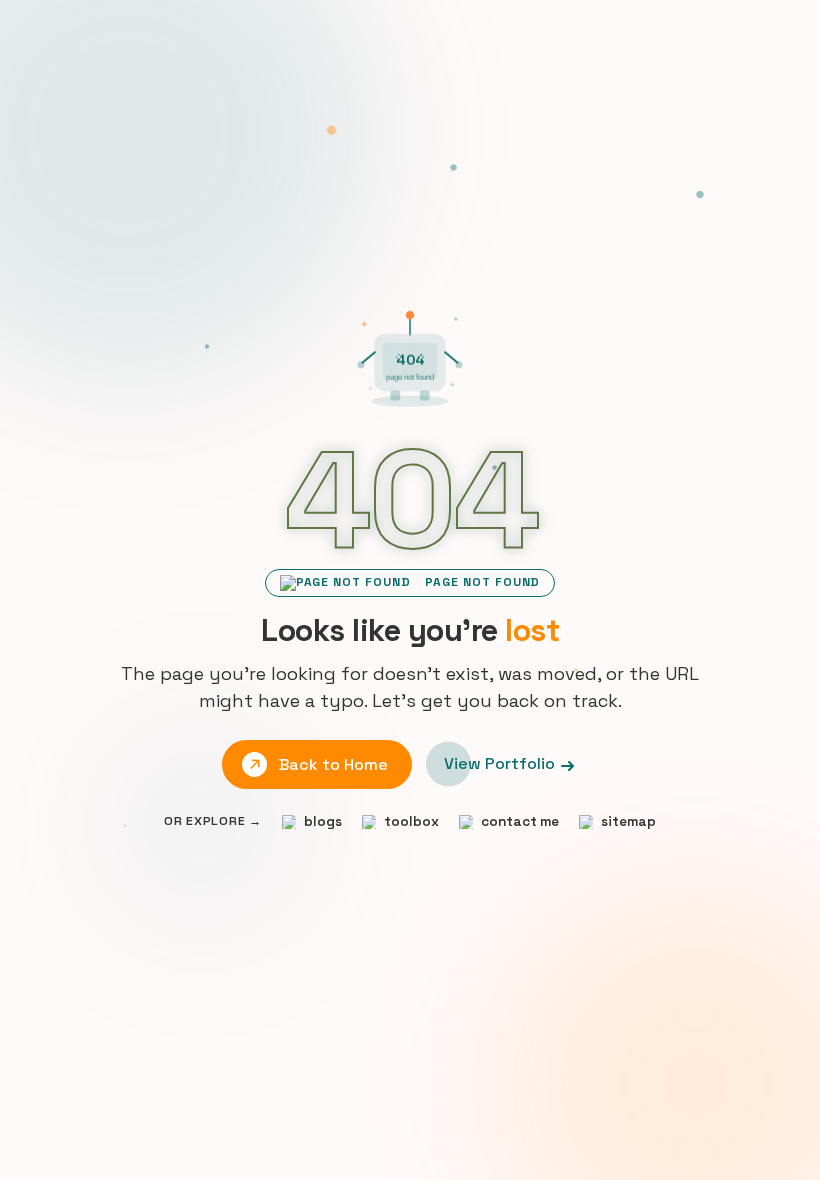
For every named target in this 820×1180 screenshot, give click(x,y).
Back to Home (333, 763)
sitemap (628, 821)
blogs (323, 821)
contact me (520, 821)
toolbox (411, 821)
